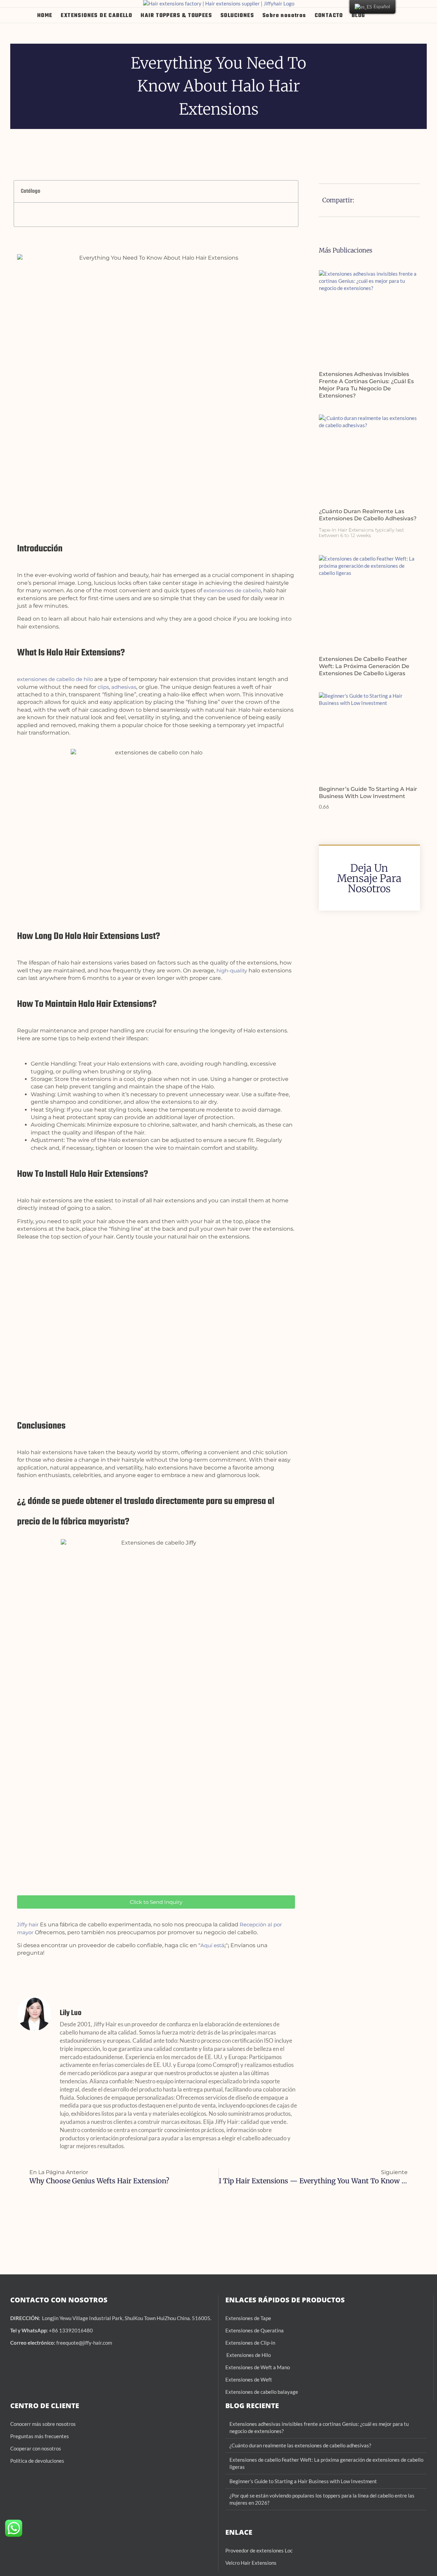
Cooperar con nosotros (36, 2448)
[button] (389, 15)
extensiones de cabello (232, 590)
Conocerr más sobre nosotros (43, 2424)
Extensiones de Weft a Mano (258, 2367)
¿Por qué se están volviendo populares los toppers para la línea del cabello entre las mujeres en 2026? (322, 2499)
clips (103, 687)
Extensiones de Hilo (248, 2355)
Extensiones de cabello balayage (262, 2392)
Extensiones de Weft (249, 2379)
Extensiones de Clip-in (250, 2343)
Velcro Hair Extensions (251, 2563)
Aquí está (212, 1945)
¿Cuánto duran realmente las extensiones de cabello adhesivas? (368, 515)
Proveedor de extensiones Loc (259, 2550)
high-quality (232, 971)
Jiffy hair (28, 1924)
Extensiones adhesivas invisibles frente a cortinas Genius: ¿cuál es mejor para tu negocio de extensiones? (366, 385)
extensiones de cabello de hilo (55, 679)
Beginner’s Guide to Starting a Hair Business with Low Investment (368, 793)
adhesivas (124, 687)
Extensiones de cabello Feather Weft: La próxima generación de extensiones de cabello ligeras (364, 666)
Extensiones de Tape (248, 2318)
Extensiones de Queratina (255, 2330)
